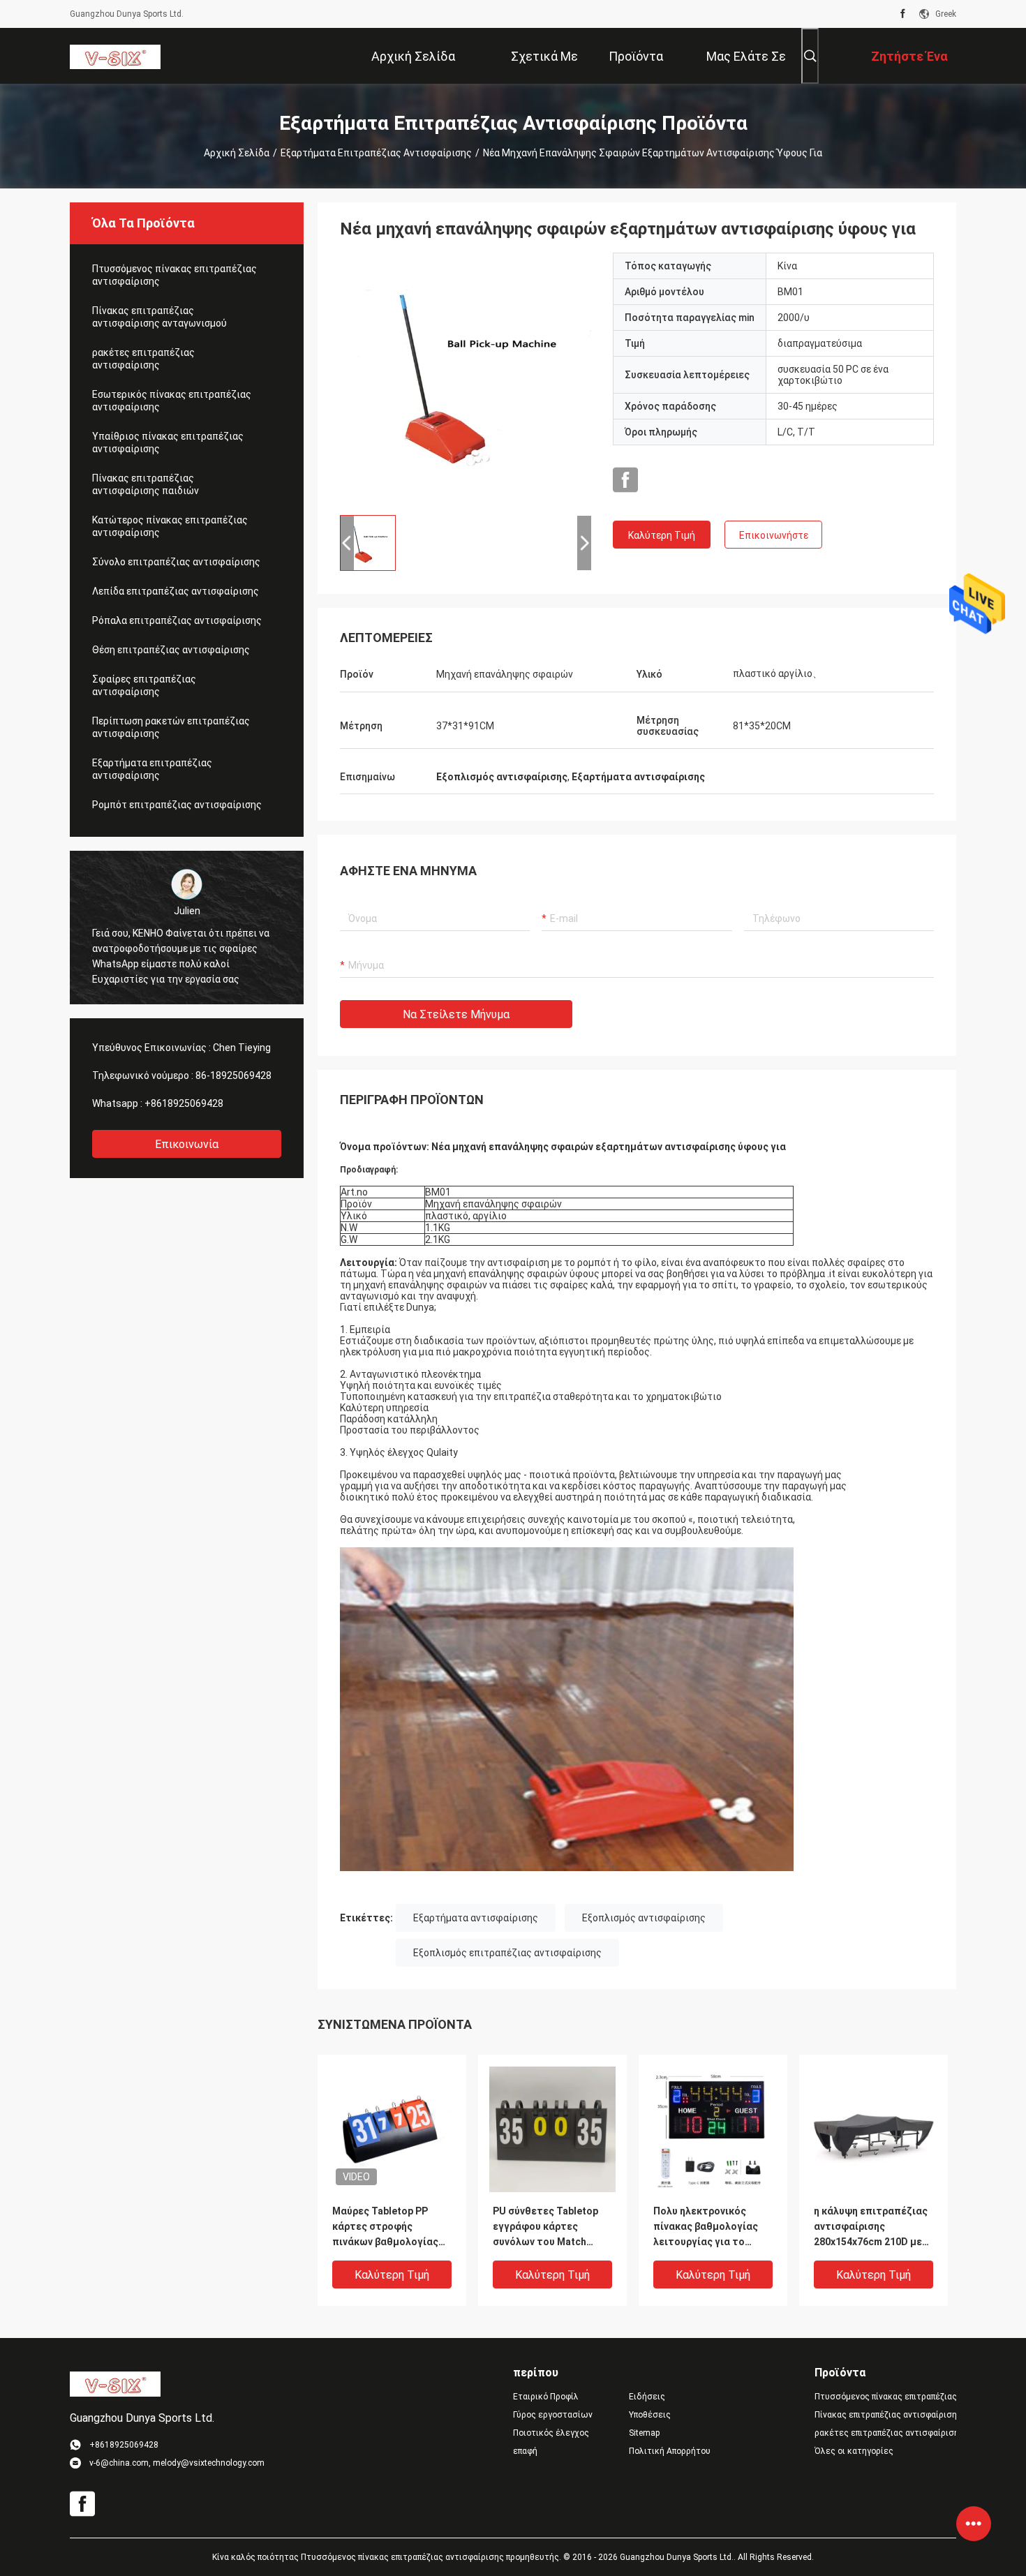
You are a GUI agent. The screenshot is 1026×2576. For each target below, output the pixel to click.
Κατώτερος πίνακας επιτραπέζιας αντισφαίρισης (170, 526)
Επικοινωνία (187, 1144)
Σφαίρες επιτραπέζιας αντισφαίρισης (144, 685)
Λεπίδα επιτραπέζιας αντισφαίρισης (176, 591)
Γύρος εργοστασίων (553, 2415)
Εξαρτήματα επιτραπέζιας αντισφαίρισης (376, 153)
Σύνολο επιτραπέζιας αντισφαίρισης (176, 562)
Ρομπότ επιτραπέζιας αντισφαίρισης (177, 805)
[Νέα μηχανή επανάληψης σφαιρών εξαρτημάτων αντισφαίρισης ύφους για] (466, 378)
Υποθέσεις (650, 2415)
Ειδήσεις (647, 2397)
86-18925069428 (233, 1075)
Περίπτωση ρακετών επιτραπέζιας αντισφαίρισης (171, 727)
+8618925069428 (184, 1103)
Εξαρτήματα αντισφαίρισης (476, 1918)
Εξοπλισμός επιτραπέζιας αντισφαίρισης (507, 1953)
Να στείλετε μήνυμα (456, 1014)
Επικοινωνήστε (774, 535)
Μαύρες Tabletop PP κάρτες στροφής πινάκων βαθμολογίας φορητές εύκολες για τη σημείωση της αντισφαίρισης (390, 2227)
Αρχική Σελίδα (237, 153)
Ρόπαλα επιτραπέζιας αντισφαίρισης (177, 620)
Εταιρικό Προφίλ (546, 2397)
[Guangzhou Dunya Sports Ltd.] (115, 56)
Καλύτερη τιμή (662, 535)
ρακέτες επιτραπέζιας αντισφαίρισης (143, 359)
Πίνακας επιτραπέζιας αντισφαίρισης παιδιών (146, 484)
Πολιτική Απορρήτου (670, 2451)
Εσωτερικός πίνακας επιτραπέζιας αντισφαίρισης (172, 401)
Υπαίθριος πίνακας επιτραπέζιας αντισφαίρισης (168, 442)
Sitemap (644, 2433)
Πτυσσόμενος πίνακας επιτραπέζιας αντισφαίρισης (174, 275)
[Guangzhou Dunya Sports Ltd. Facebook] (903, 14)
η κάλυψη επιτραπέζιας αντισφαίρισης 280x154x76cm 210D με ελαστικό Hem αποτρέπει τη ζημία (871, 2227)
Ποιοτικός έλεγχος (551, 2433)
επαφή (525, 2451)
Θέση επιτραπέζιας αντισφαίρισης (171, 650)
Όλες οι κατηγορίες (854, 2451)
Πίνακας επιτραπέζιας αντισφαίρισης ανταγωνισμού (159, 317)
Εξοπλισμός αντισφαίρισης (644, 1918)
